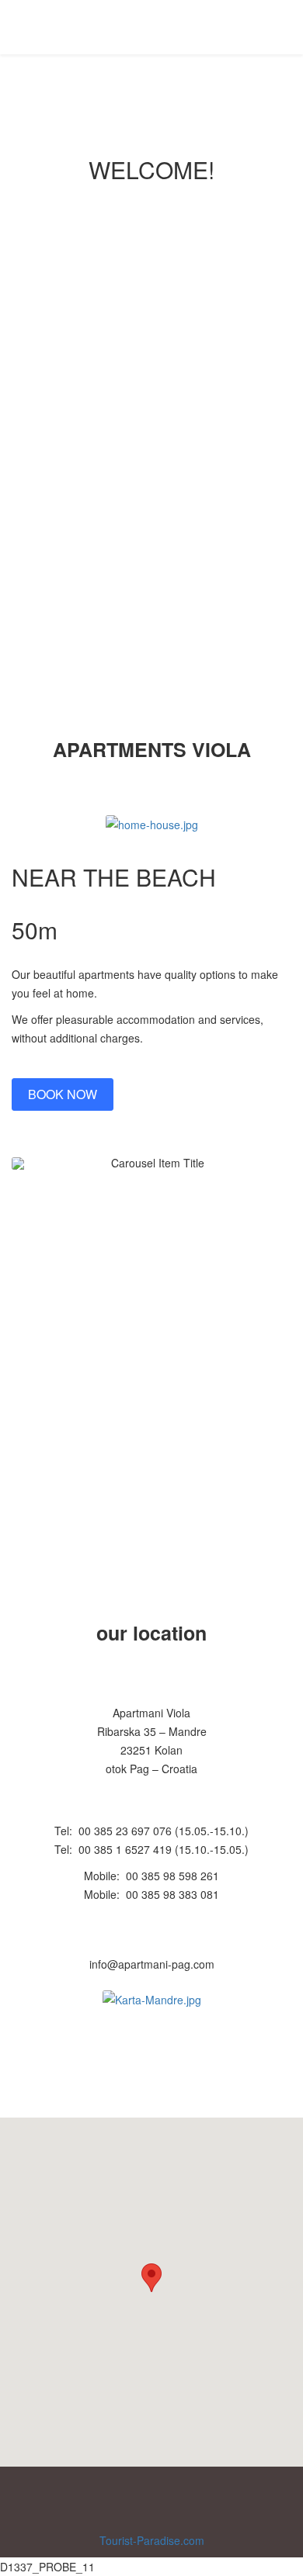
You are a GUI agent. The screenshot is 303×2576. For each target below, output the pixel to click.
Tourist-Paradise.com (152, 2540)
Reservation (215, 26)
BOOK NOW (152, 460)
